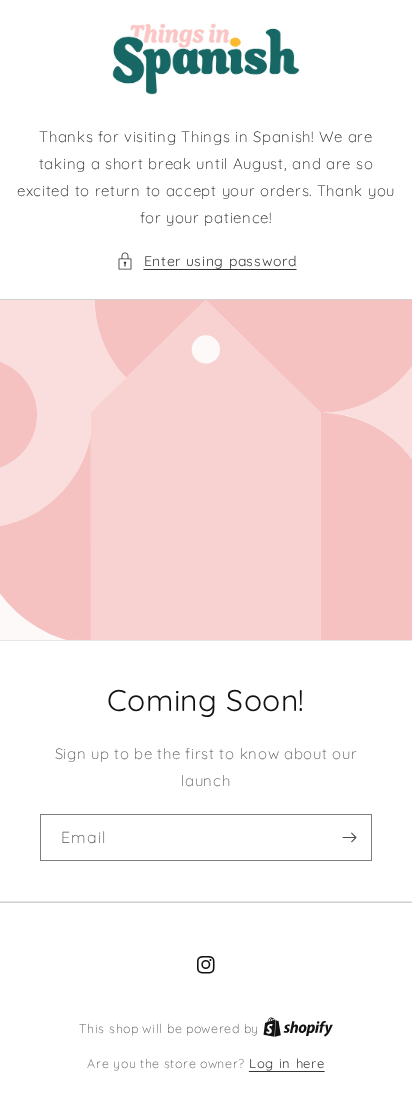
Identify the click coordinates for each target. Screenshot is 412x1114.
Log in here (287, 1063)
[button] (206, 261)
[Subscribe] (349, 837)
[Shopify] (298, 1028)
